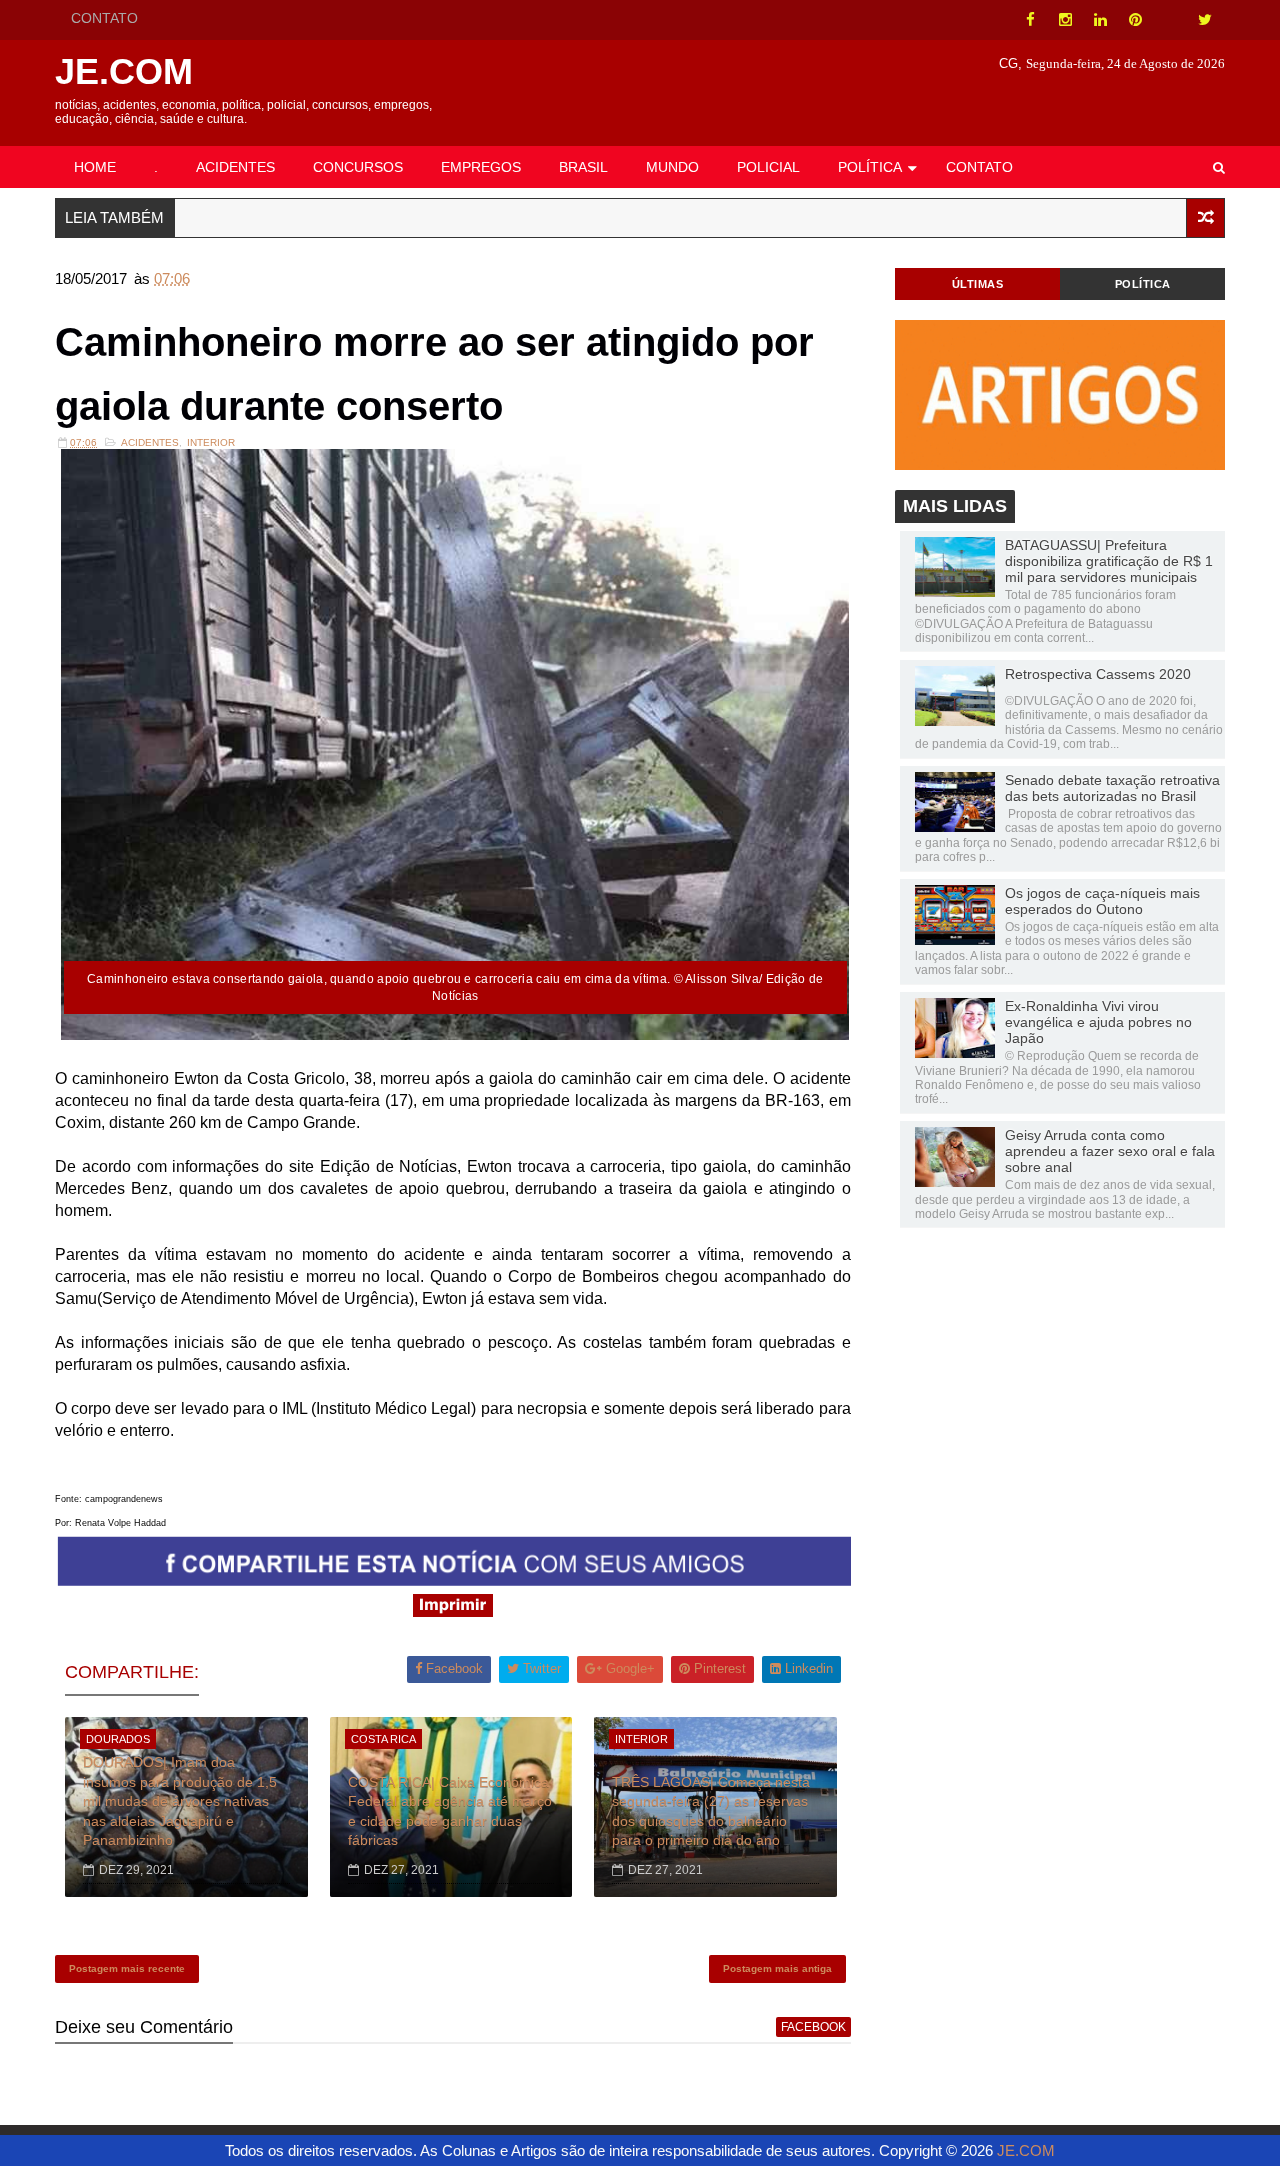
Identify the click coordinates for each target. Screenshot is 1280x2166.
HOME (95, 167)
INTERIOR (211, 442)
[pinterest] (1135, 20)
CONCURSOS (358, 167)
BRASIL (583, 167)
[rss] (1170, 20)
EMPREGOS (481, 167)
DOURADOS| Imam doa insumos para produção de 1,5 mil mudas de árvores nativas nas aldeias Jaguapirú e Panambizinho (180, 1801)
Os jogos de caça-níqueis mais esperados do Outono (1102, 901)
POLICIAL (768, 167)
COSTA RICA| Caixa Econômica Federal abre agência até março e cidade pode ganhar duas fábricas (450, 1811)
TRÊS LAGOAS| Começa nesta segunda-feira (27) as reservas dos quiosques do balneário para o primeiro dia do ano (711, 1811)
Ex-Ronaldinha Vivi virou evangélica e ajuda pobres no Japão (1098, 1022)
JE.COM (124, 71)
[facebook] (1030, 20)
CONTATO (104, 18)
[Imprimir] (453, 1611)
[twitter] (1205, 20)
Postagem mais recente (127, 1968)
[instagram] (1065, 20)
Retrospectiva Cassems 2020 (1098, 674)
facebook (813, 2027)
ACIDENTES (235, 167)
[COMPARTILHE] (455, 1580)
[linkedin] (1100, 20)
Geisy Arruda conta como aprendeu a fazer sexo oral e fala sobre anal (1110, 1151)
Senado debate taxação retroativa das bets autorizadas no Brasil (1112, 788)
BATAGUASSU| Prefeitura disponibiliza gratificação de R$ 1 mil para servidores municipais (1109, 561)
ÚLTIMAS (978, 284)
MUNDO (672, 167)
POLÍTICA (870, 167)
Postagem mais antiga (777, 1968)
